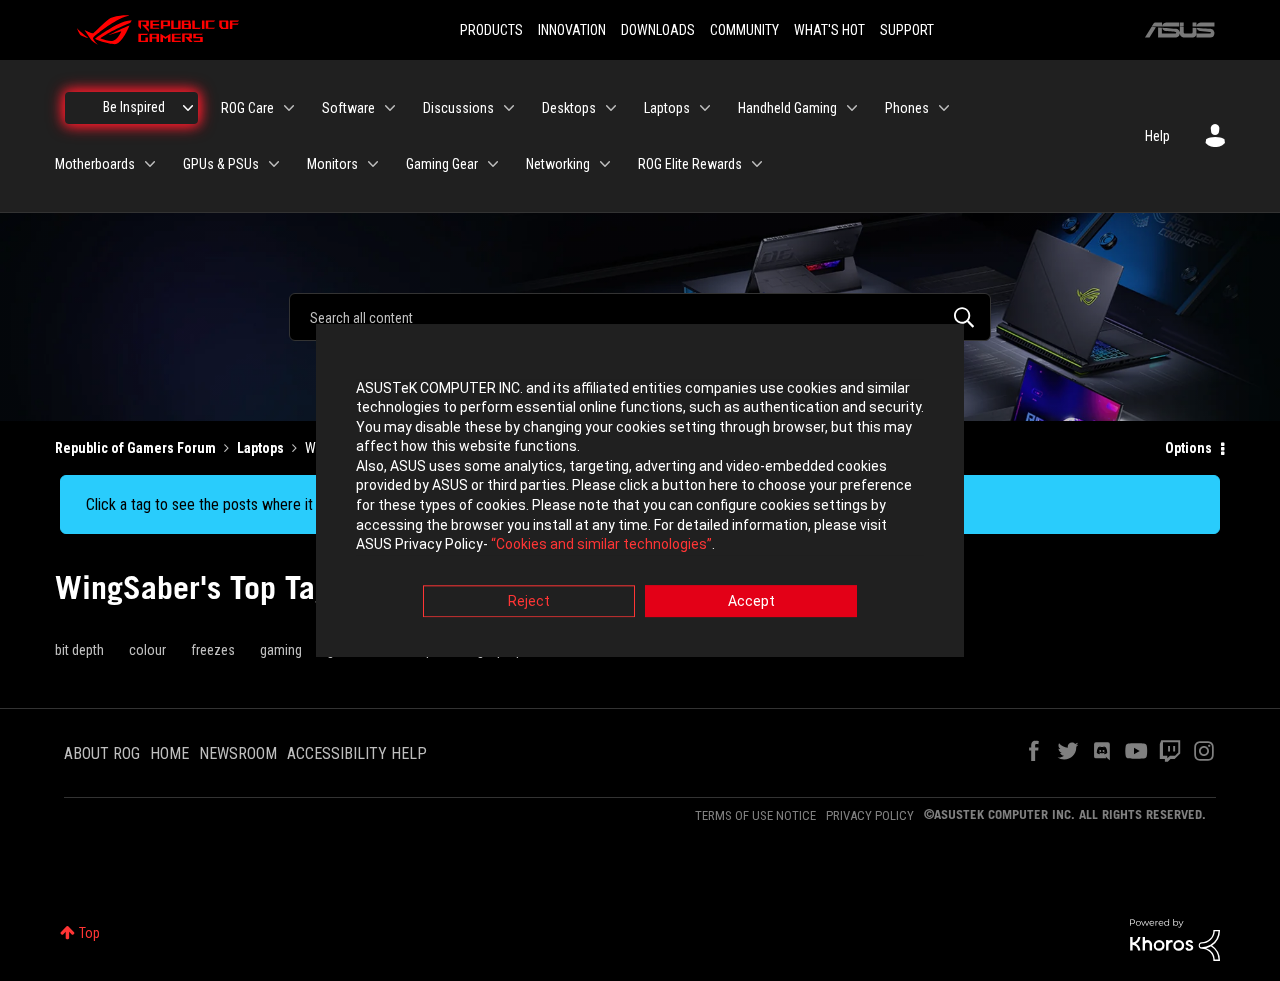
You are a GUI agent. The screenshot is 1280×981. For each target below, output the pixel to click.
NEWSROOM (238, 753)
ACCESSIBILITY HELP (357, 753)
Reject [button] (529, 601)
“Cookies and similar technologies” (601, 545)
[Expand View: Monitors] (373, 164)
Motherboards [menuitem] (95, 164)
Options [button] (1188, 448)
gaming (281, 650)
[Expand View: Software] (390, 108)
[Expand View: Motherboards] (150, 164)
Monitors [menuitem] (332, 164)
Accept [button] (751, 601)
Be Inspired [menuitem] (134, 107)
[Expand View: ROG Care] (289, 108)
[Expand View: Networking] (605, 164)
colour (147, 650)
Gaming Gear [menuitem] (442, 164)
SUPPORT (907, 30)
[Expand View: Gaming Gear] (493, 164)
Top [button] (89, 933)
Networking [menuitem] (558, 164)
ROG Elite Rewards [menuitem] (690, 164)
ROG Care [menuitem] (247, 108)
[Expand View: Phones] (944, 108)
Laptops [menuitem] (667, 108)
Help (1157, 136)
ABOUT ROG (102, 753)
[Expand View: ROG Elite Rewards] (757, 164)
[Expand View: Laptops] (705, 108)
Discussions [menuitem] (458, 108)
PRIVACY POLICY (870, 815)
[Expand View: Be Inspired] (188, 108)
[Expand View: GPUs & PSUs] (274, 164)
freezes (213, 650)
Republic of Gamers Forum (135, 448)
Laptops (260, 448)
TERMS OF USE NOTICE (755, 815)
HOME (169, 753)
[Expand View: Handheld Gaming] (852, 108)
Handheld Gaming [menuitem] (787, 108)
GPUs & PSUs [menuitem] (221, 164)
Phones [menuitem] (907, 108)
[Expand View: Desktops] (611, 108)
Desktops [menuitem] (569, 108)
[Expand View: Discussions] (509, 108)
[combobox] (640, 317)
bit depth (79, 650)
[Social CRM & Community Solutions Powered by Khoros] (1175, 939)
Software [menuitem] (348, 108)
